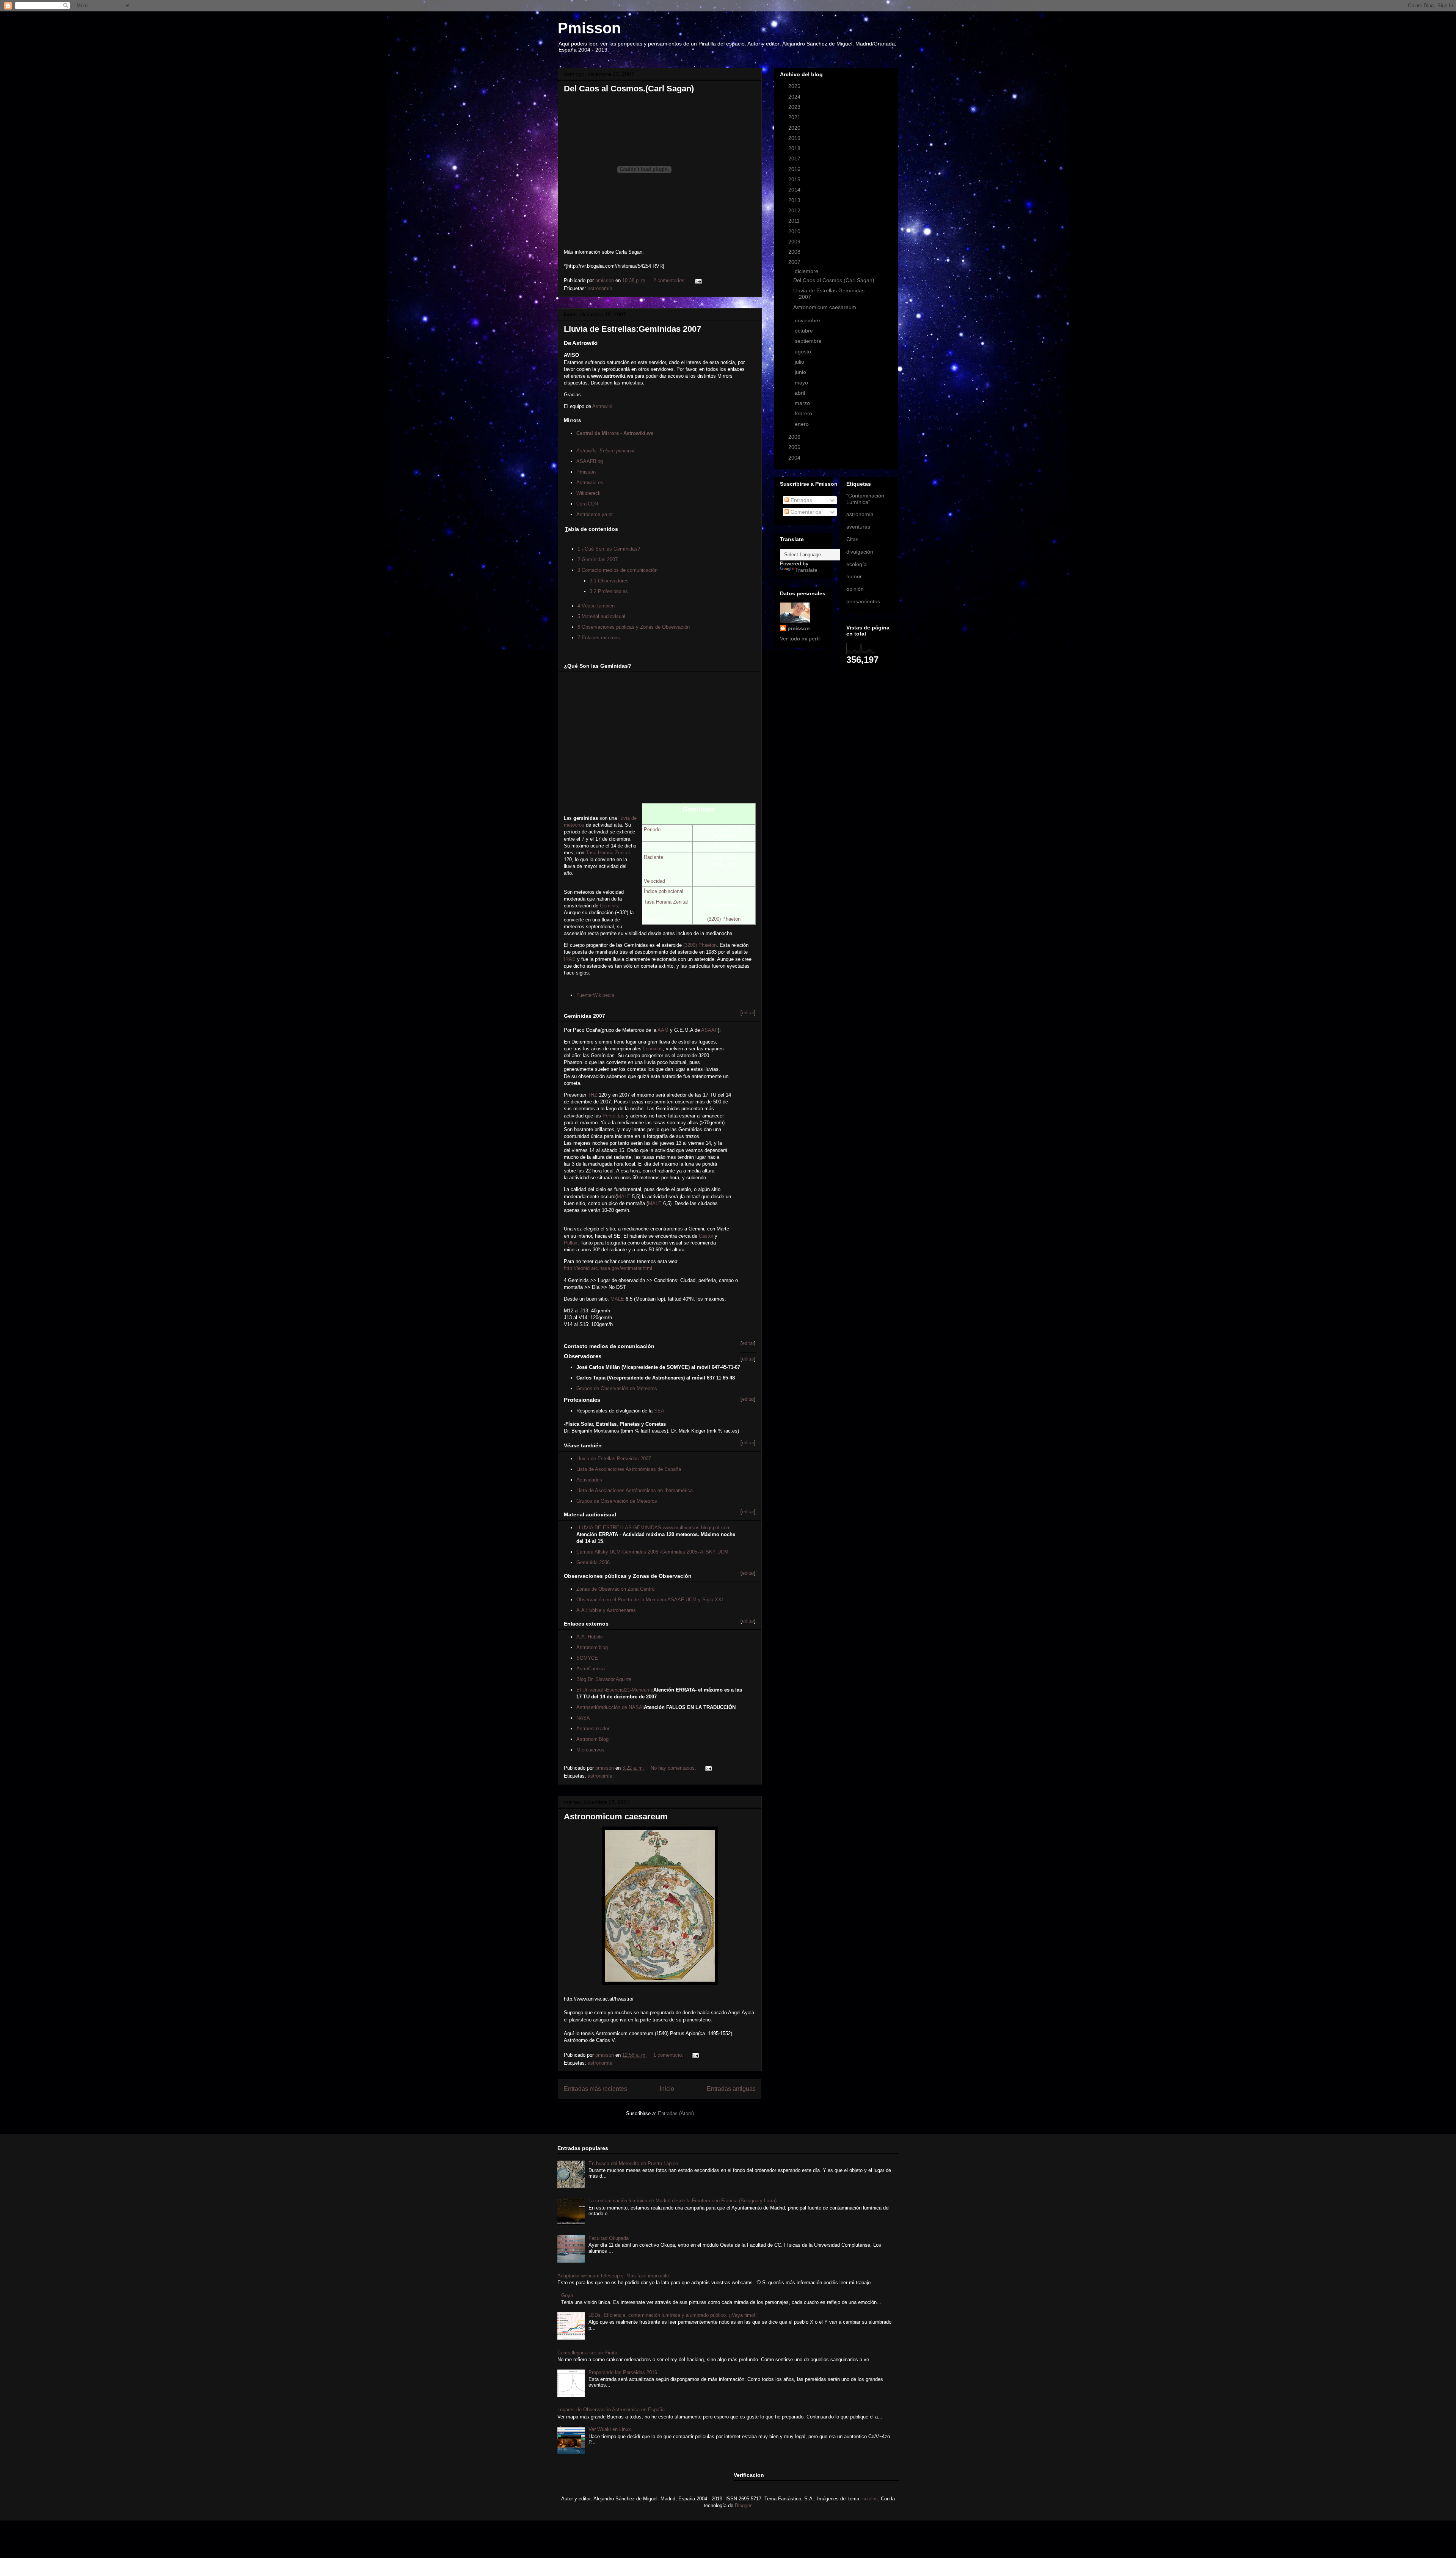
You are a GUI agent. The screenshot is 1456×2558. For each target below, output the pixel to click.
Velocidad (654, 881)
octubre (805, 331)
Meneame (642, 1690)
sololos (870, 2499)
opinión (855, 589)
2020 (795, 128)
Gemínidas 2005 (679, 1552)
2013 (795, 200)
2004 (795, 458)
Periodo (652, 829)
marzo (803, 403)
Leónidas (653, 1049)
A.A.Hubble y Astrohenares (606, 1610)
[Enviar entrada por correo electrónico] (698, 280)
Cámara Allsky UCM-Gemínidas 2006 (617, 1552)
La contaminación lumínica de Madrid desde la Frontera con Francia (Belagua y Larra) (682, 2201)
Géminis (609, 906)
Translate (806, 570)
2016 (795, 169)
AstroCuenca (591, 1669)
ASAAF (709, 1030)
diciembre (807, 271)
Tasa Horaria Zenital (666, 902)
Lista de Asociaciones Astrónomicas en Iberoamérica (635, 1490)
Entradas (801, 500)
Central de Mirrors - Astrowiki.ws (615, 433)
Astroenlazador (593, 1729)
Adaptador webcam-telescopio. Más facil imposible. (614, 2276)
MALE (624, 1197)
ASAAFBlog (590, 461)
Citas (852, 539)
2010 (795, 231)
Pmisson (589, 28)
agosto (804, 352)
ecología (857, 564)
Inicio (667, 2089)
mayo (802, 383)
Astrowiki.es (590, 483)
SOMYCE (587, 1658)
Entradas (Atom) (676, 2113)
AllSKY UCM (714, 1552)
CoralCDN (587, 504)
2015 (795, 179)
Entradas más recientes (595, 2089)
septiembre (809, 341)
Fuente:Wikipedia (595, 995)
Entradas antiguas (731, 2089)
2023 (795, 107)
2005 (795, 447)
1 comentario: (669, 2055)
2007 (795, 262)
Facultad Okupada (609, 2238)
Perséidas (613, 1116)
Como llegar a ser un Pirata (587, 2353)
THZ (592, 1095)
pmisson (799, 628)
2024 (795, 97)
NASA (583, 1718)
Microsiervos (590, 1750)
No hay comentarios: (674, 1768)
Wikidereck (588, 493)
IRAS (570, 959)
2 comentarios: (670, 280)
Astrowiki (602, 406)
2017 (795, 159)
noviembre (808, 320)
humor (854, 576)
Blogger (743, 2505)
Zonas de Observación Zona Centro (615, 1589)
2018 (795, 148)
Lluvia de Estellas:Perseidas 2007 (614, 1459)
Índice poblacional (664, 891)
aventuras (858, 527)
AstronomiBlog (592, 1739)
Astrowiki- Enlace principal (605, 451)
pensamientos (863, 601)
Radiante (653, 857)
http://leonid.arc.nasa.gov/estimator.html (608, 1268)
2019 (795, 138)
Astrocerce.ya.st (595, 514)
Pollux (571, 1243)
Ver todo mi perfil (800, 639)
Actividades (589, 1480)
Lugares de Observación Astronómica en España (611, 2410)
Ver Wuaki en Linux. (610, 2429)
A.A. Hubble (590, 1637)
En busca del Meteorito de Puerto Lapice (633, 2163)
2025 (795, 86)
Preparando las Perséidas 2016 (623, 2372)
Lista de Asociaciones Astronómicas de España (629, 1469)
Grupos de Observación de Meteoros (617, 1388)
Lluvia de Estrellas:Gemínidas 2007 (632, 329)
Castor (706, 1236)
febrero (804, 413)
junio (801, 372)
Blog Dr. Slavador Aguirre (604, 1679)
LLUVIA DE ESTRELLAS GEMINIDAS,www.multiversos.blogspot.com (653, 1528)
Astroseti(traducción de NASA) (610, 1707)
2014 (795, 190)
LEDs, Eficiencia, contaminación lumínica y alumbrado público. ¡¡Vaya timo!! (673, 2315)
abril (801, 393)
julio (800, 362)
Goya (567, 2295)
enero (803, 424)
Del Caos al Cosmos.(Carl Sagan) (629, 89)
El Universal (590, 1690)
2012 (795, 210)
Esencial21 (618, 1690)
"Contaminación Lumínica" (865, 499)
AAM (663, 1030)
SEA (659, 1411)
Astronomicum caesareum (616, 1816)
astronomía (600, 288)
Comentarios (805, 512)
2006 (795, 437)
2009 (795, 242)
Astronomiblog (592, 1647)
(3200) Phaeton (724, 919)
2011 (795, 221)
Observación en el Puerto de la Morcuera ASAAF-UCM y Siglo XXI (650, 1600)
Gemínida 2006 (593, 1562)
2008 (795, 252)
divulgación (860, 552)
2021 (795, 117)
